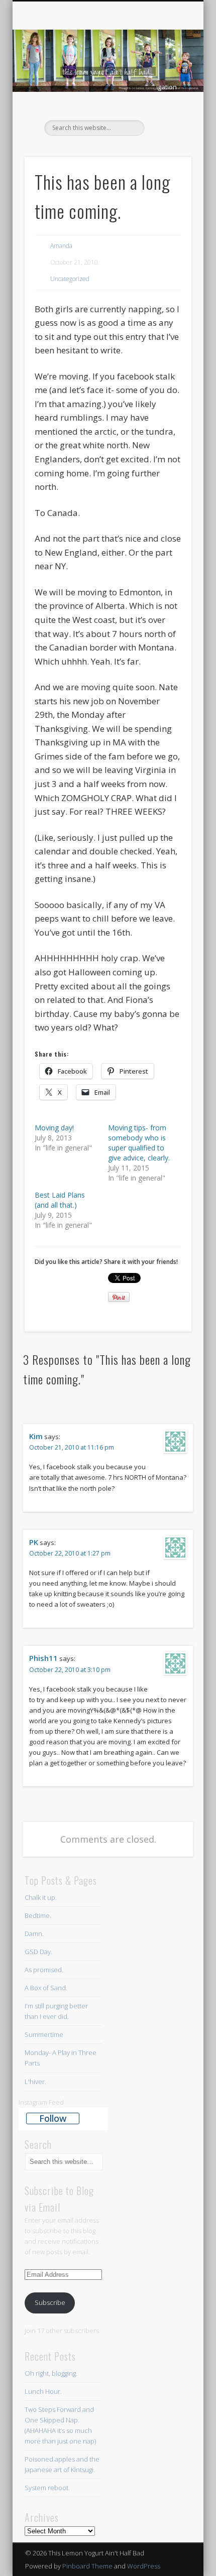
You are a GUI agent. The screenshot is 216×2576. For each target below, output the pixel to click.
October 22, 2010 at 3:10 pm (70, 1670)
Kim (36, 1436)
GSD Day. (38, 1952)
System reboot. (48, 2488)
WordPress (144, 2566)
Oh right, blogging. (51, 2373)
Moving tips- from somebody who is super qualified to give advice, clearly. (139, 1143)
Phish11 (43, 1658)
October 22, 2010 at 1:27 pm (70, 1553)
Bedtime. (38, 1915)
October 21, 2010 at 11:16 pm (72, 1447)
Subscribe (50, 2302)
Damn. (34, 1934)
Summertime (44, 2034)
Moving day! (54, 1128)
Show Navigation (167, 87)
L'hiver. (35, 2082)
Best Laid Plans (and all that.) (60, 1200)
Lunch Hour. (43, 2391)
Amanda (61, 246)
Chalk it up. (41, 1897)
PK (34, 1542)
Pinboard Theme (87, 2566)
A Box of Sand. (46, 1988)
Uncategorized (70, 279)
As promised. (44, 1970)
